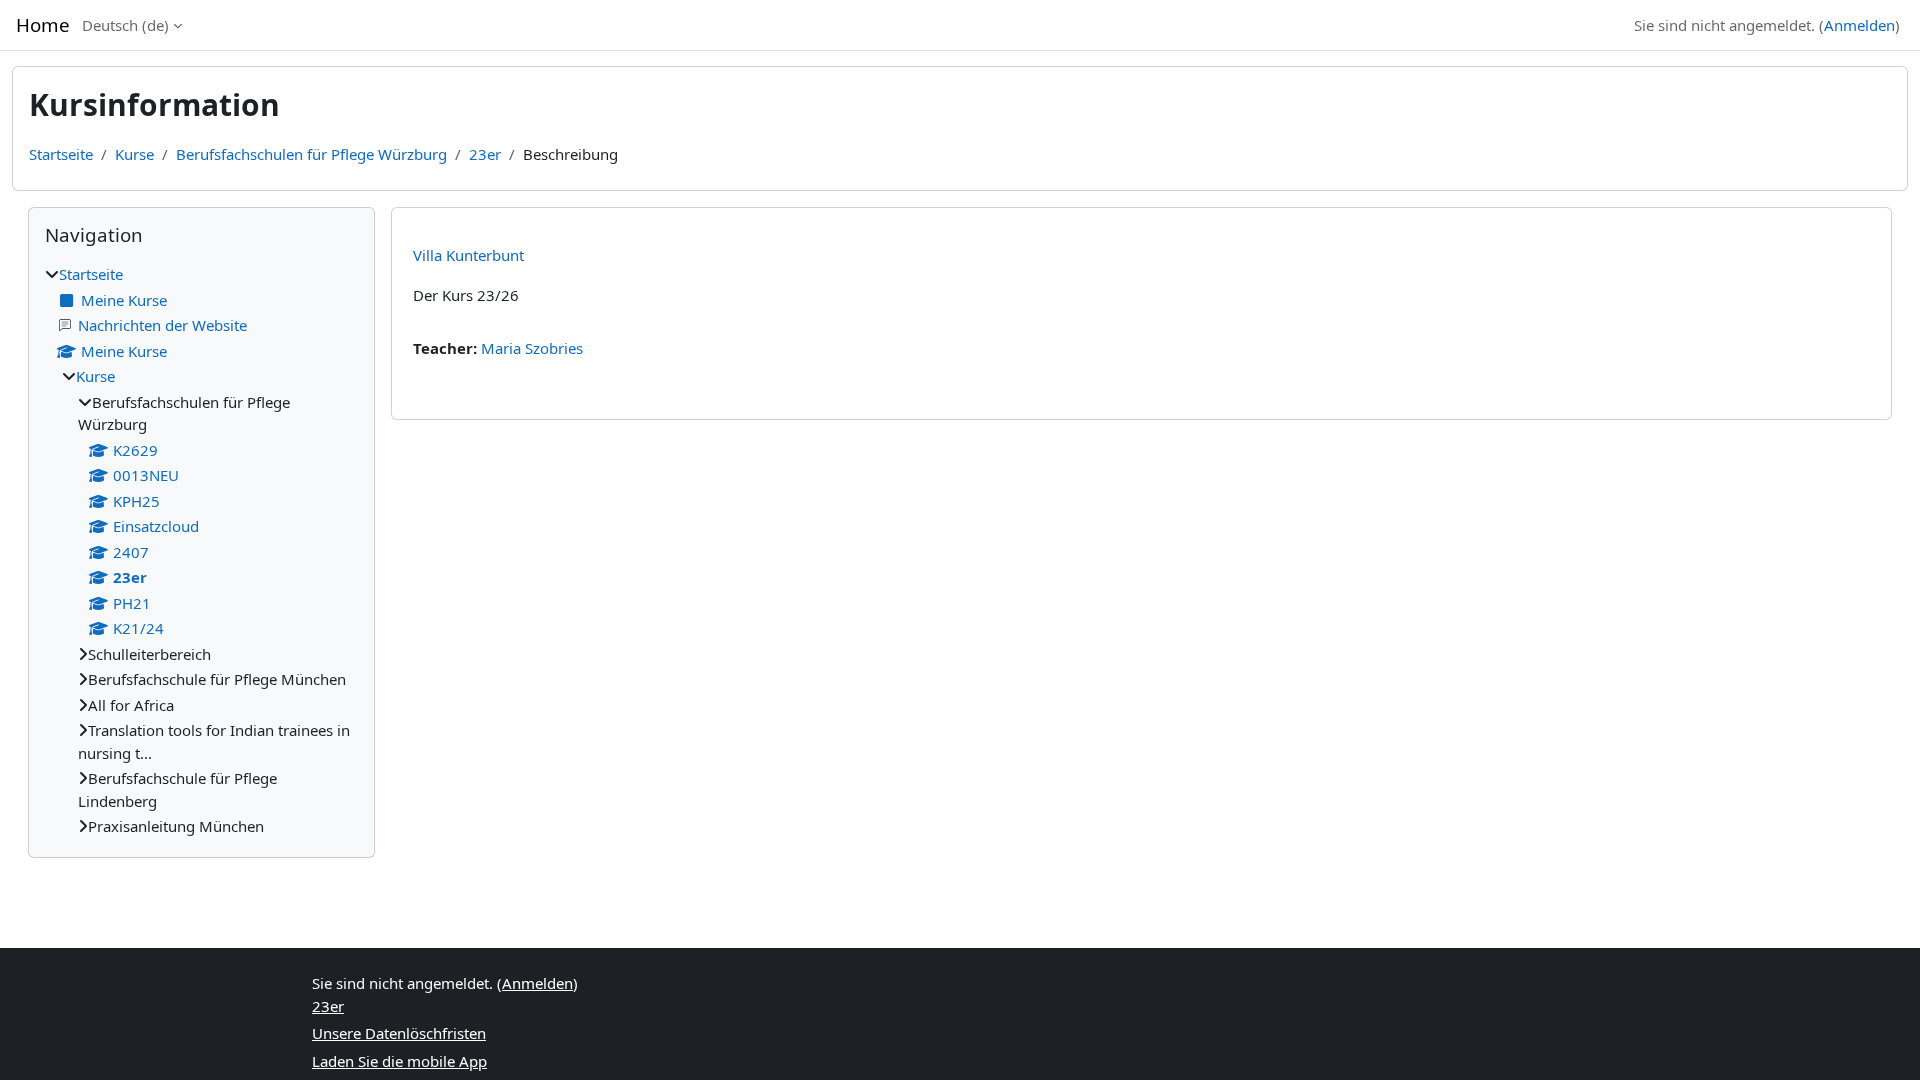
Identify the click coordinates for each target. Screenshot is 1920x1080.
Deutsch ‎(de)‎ (125, 25)
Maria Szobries (532, 348)
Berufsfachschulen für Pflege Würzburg (311, 154)
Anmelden (1859, 25)
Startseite (61, 154)
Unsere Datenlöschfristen (399, 1033)
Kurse (134, 154)
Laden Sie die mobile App (399, 1061)
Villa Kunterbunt (468, 255)
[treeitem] (201, 550)
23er (485, 154)
